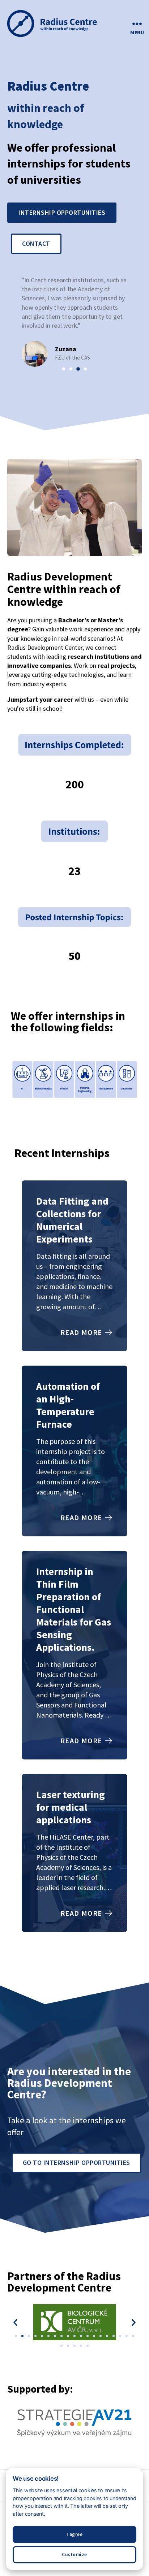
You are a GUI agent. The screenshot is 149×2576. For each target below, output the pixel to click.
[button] (64, 369)
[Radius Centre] (57, 24)
